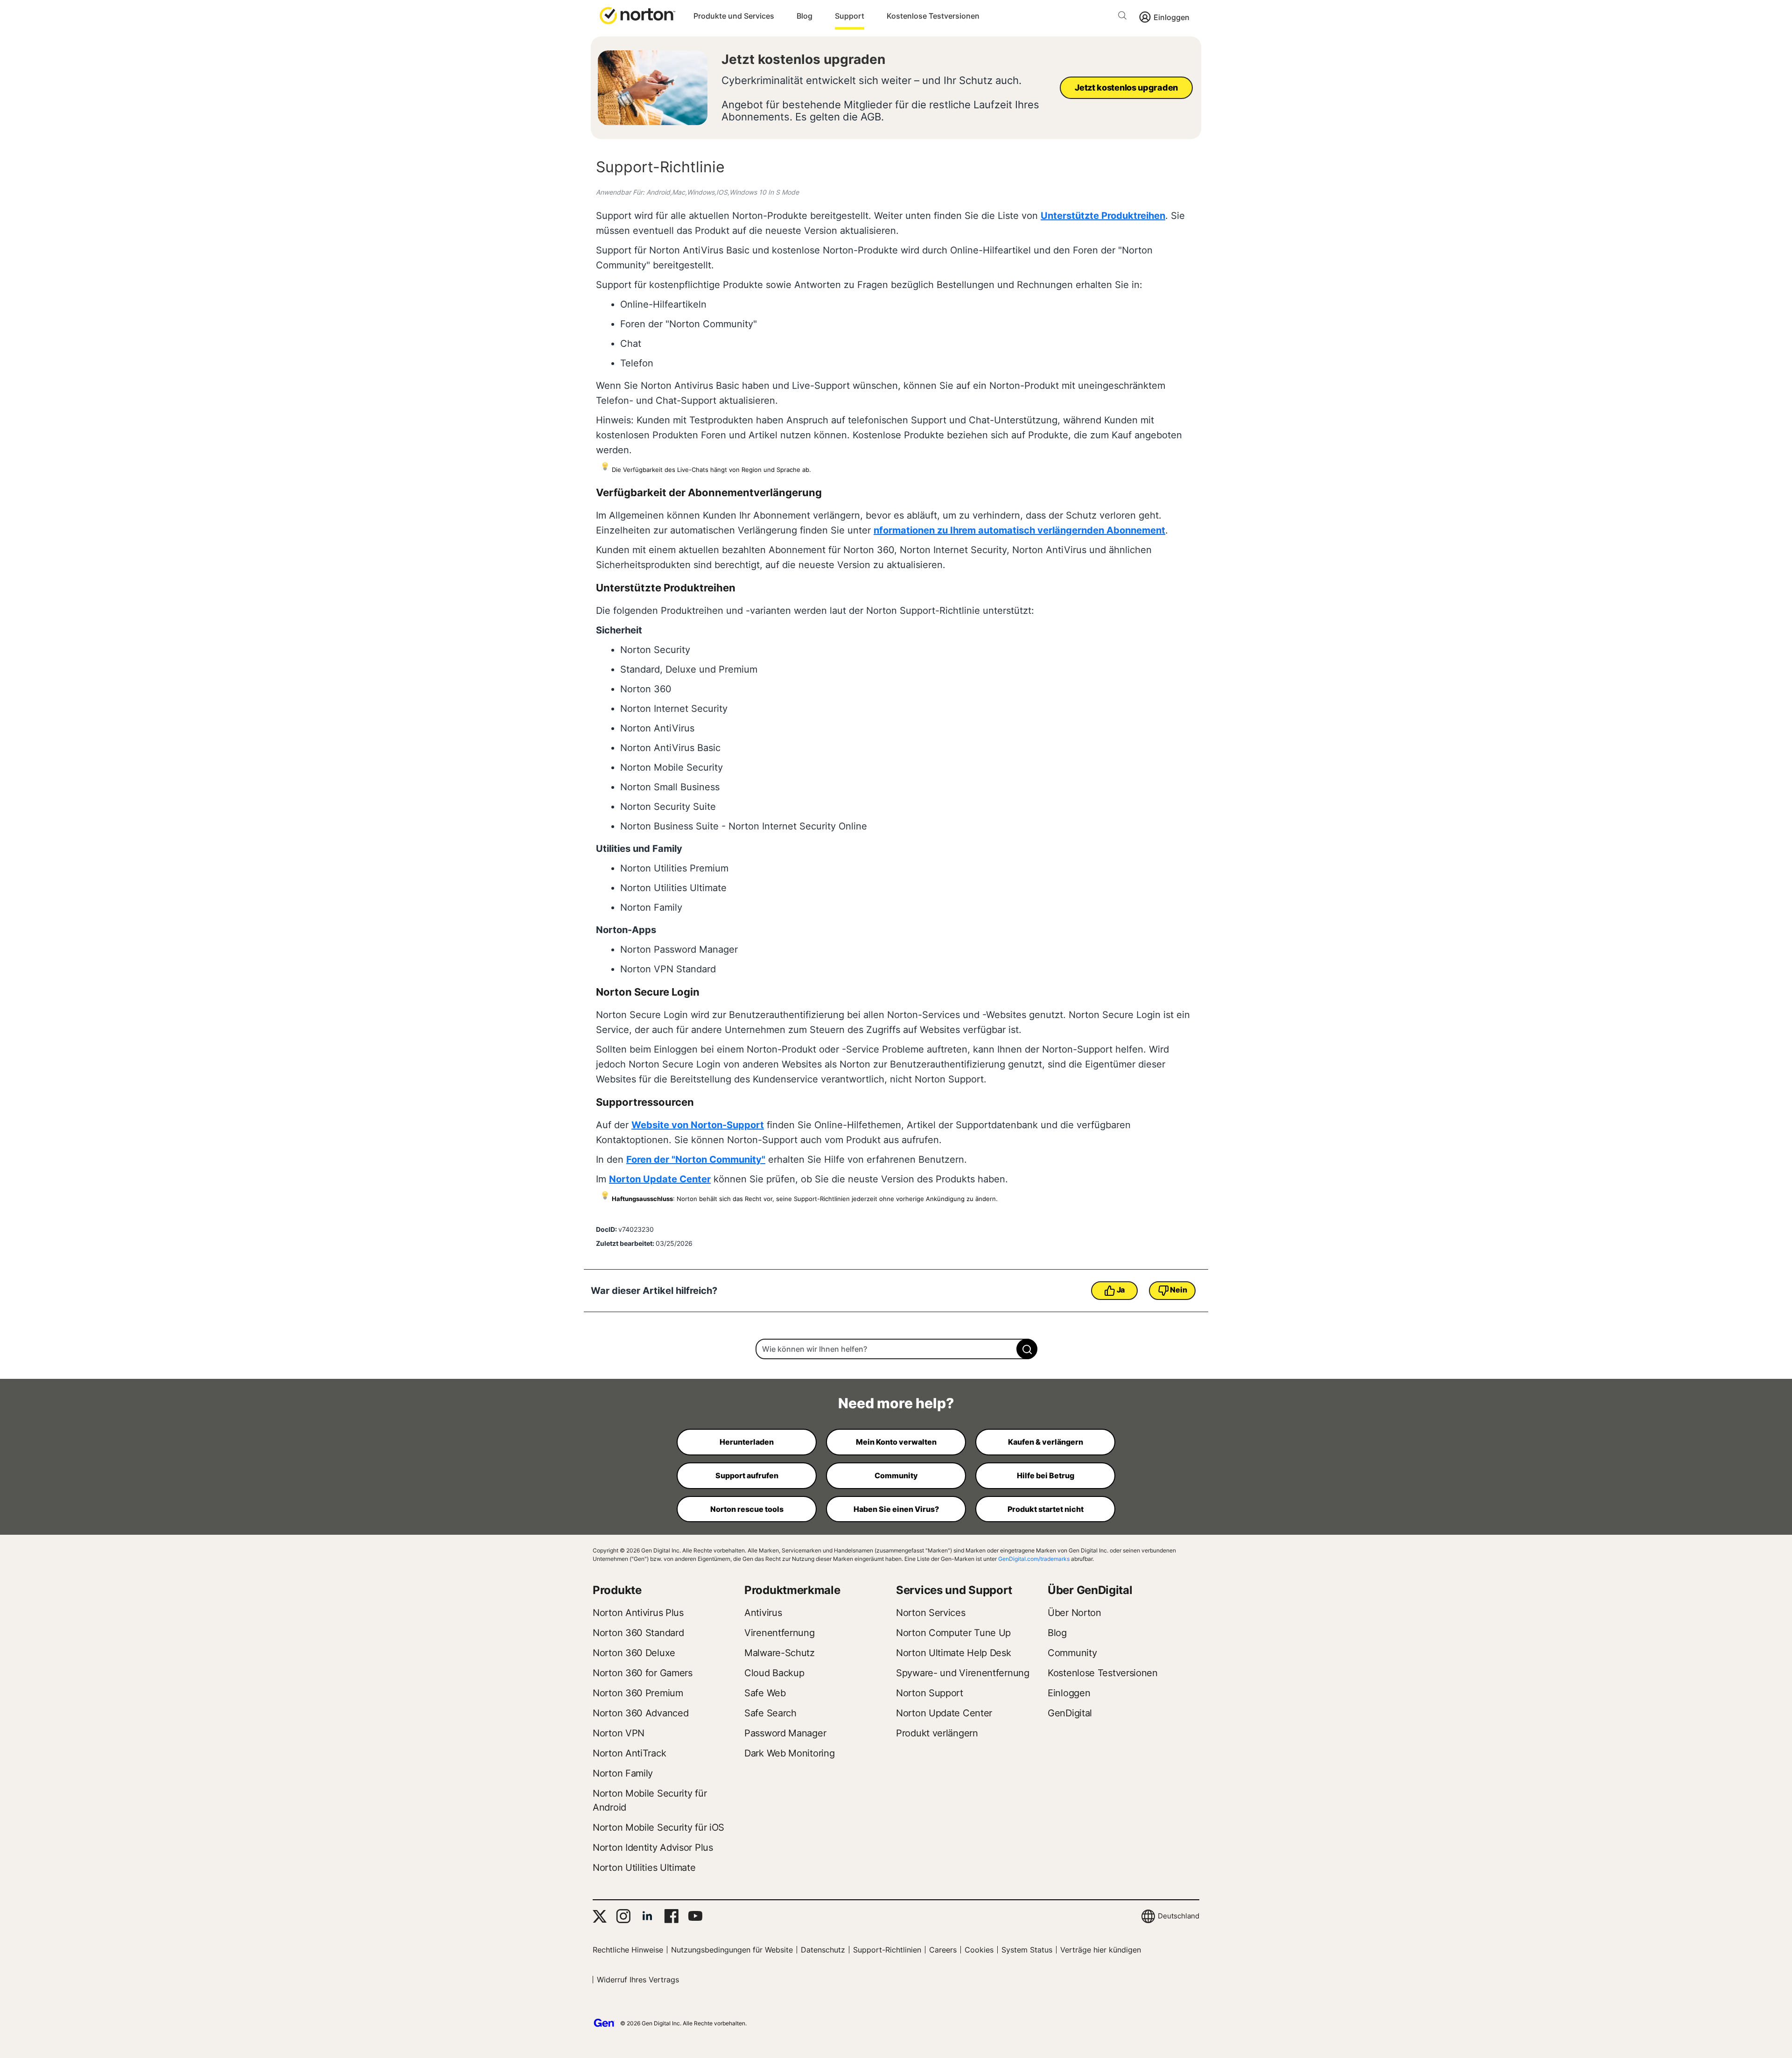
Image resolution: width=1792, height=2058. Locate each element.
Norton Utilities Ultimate (644, 1868)
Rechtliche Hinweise (628, 1950)
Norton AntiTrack (629, 1753)
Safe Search (770, 1713)
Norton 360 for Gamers (643, 1673)
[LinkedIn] (647, 1916)
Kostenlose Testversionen (933, 16)
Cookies (979, 1950)
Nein (1178, 1290)
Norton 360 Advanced (640, 1713)
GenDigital (1070, 1713)
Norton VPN (619, 1733)
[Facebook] (671, 1916)
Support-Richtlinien (887, 1950)
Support (850, 16)
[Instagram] (623, 1916)
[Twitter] (600, 1916)
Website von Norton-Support (698, 1125)
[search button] (1125, 17)
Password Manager (785, 1733)
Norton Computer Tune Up (953, 1633)
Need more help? (896, 1403)
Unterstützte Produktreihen (1103, 216)
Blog (805, 16)
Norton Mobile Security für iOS (658, 1827)
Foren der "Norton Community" (696, 1159)
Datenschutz (823, 1950)
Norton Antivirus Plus (638, 1613)
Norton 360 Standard (638, 1633)
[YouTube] (695, 1916)
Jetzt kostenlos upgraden (803, 59)
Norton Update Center (660, 1179)
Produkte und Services (734, 16)
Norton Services (931, 1613)
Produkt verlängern (937, 1733)
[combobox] (896, 1349)
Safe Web (765, 1693)
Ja (1121, 1290)
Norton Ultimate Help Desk (954, 1653)
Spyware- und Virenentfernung (963, 1673)
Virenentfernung (780, 1633)
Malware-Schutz (780, 1653)
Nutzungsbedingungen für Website (732, 1950)
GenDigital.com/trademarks (1034, 1559)
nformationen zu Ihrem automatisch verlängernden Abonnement (1019, 530)
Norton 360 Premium (638, 1693)
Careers (943, 1950)
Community (1072, 1653)
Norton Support (930, 1693)
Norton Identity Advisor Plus (653, 1847)
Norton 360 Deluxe (634, 1653)
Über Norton (1074, 1613)
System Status (1027, 1950)
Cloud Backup (774, 1673)
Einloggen (1172, 17)
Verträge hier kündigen (1101, 1950)
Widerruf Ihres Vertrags (638, 1980)
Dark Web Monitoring (789, 1753)
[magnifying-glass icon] (1027, 1349)
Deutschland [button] (1179, 1916)
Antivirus (763, 1613)
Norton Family (623, 1773)
